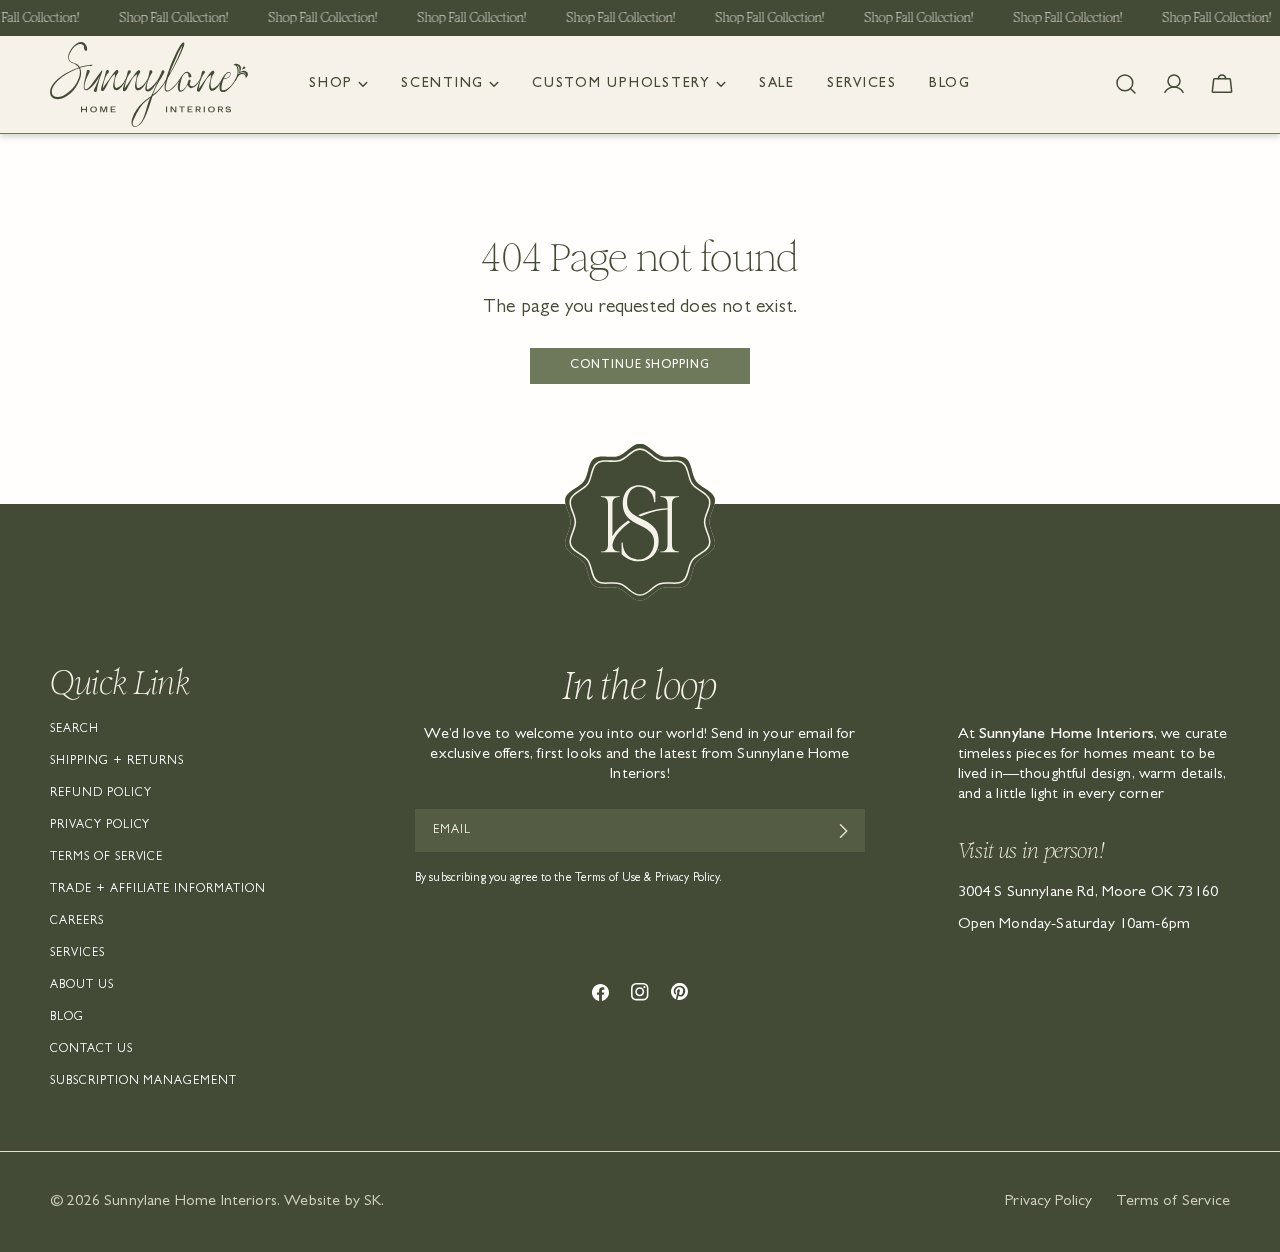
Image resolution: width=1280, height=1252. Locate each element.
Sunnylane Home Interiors (190, 1202)
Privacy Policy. (689, 879)
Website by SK (332, 1202)
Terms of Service (106, 858)
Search (74, 730)
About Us (82, 986)
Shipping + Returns (117, 762)
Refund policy (100, 794)
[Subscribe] (842, 831)
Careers (77, 922)
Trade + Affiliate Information (158, 890)
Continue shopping (640, 366)
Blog (67, 1018)
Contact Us (91, 1050)
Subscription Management (143, 1082)
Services (77, 954)
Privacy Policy (100, 826)
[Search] (1126, 84)
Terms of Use (608, 879)
